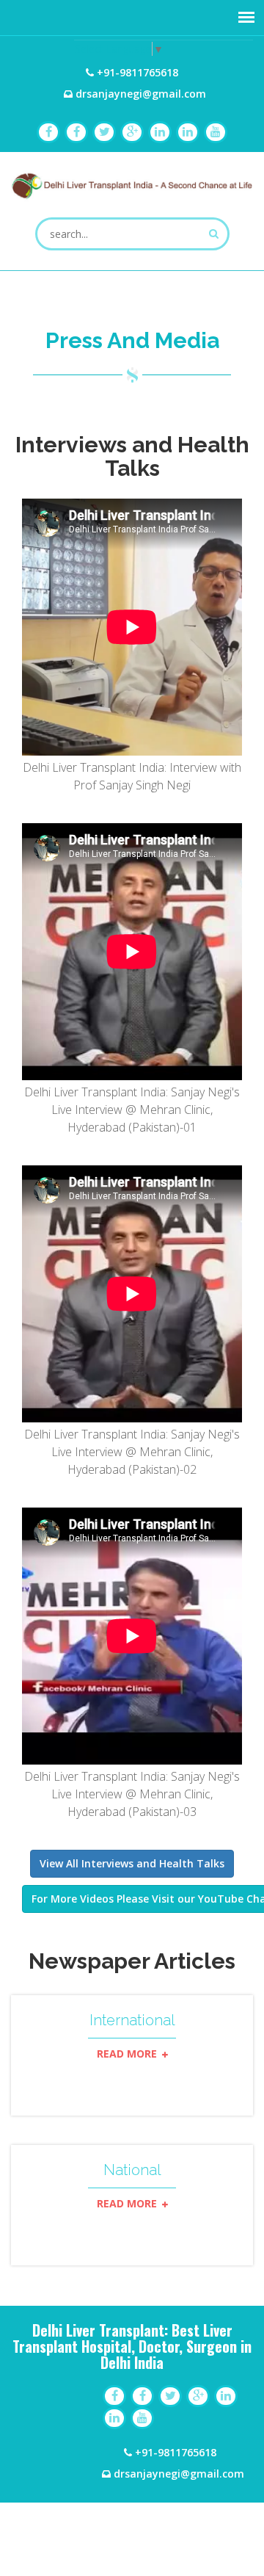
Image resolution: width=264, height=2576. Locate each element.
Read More (128, 2054)
